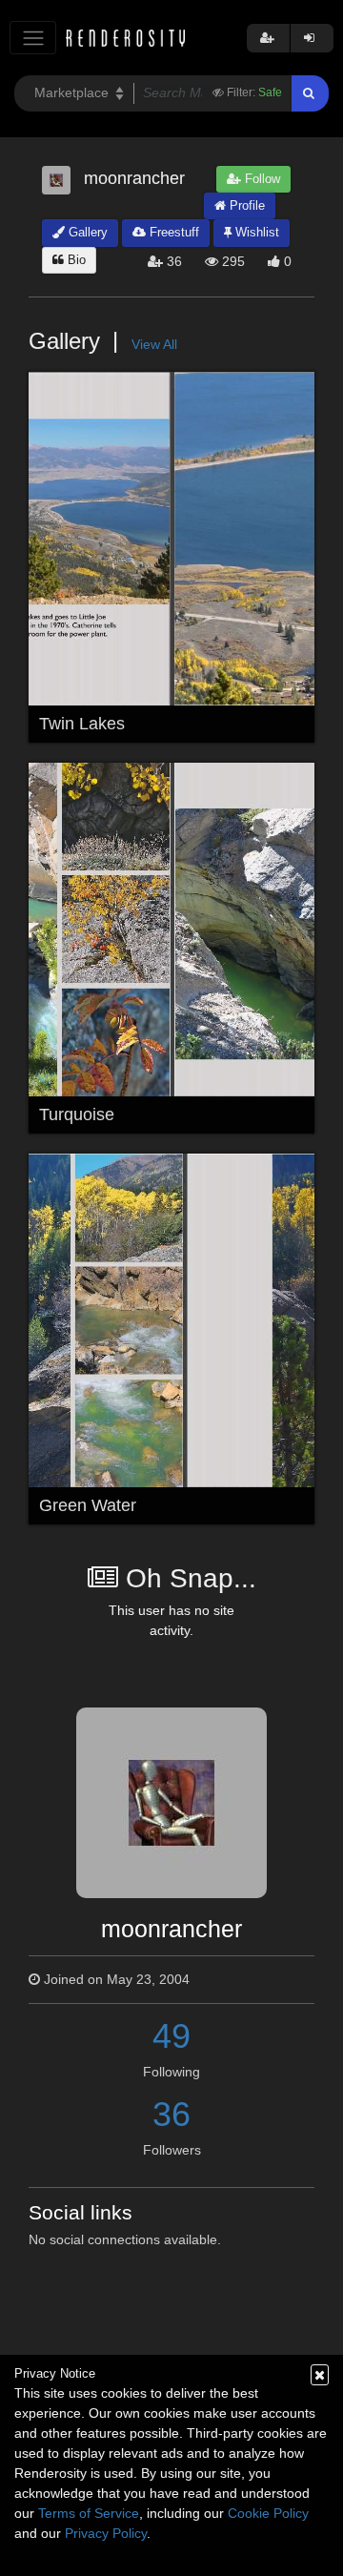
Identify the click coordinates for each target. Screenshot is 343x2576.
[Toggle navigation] (33, 38)
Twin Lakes (82, 724)
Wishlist (255, 232)
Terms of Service (89, 2513)
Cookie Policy (268, 2513)
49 (171, 2036)
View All (154, 344)
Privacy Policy (106, 2533)
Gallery (86, 232)
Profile (245, 205)
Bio (75, 260)
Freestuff (172, 232)
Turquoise (77, 1114)
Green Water (88, 1505)
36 (171, 2114)
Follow (261, 179)
